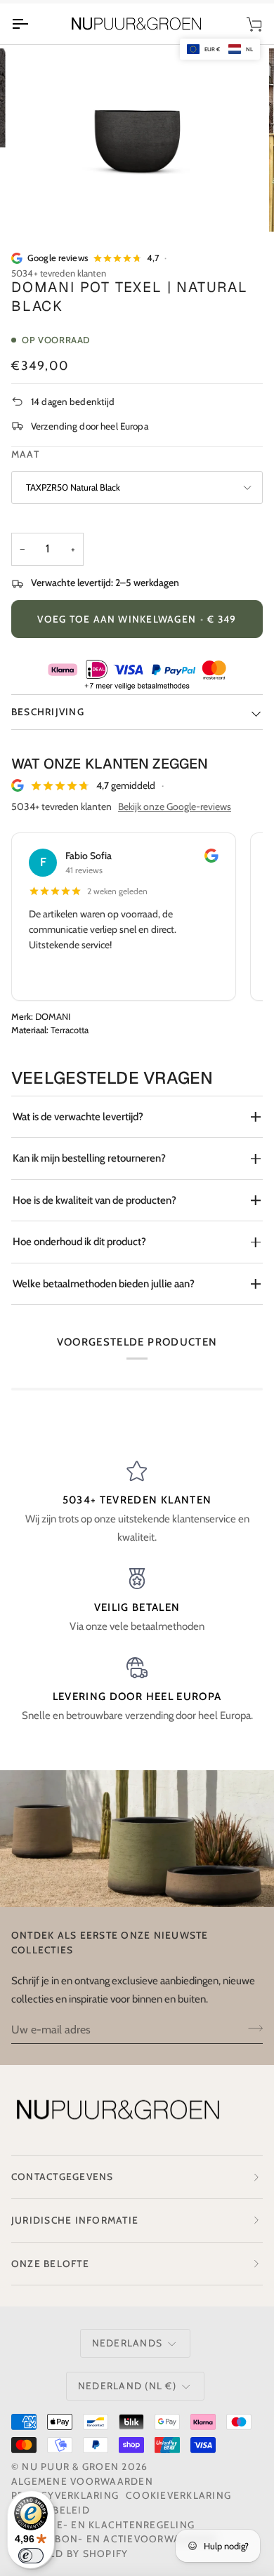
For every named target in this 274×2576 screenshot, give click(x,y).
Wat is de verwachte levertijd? (78, 1117)
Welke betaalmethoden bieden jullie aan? (104, 1284)
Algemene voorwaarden (82, 2481)
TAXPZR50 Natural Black (73, 487)
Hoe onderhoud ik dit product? (79, 1242)
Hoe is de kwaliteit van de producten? (94, 1200)
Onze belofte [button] (50, 2264)
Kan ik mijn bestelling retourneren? (89, 1158)
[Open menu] (32, 24)
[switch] (31, 2556)
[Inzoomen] (47, 205)
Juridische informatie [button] (75, 2220)
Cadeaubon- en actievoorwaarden (114, 2539)
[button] (220, 49)
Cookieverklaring (178, 2495)
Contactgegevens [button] (63, 2177)
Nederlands (127, 2343)
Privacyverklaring (65, 2495)
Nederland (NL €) (127, 2386)
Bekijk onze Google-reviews (175, 806)
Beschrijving (48, 712)
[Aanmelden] (251, 2028)
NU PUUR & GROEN (70, 2467)
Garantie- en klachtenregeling (103, 2525)
